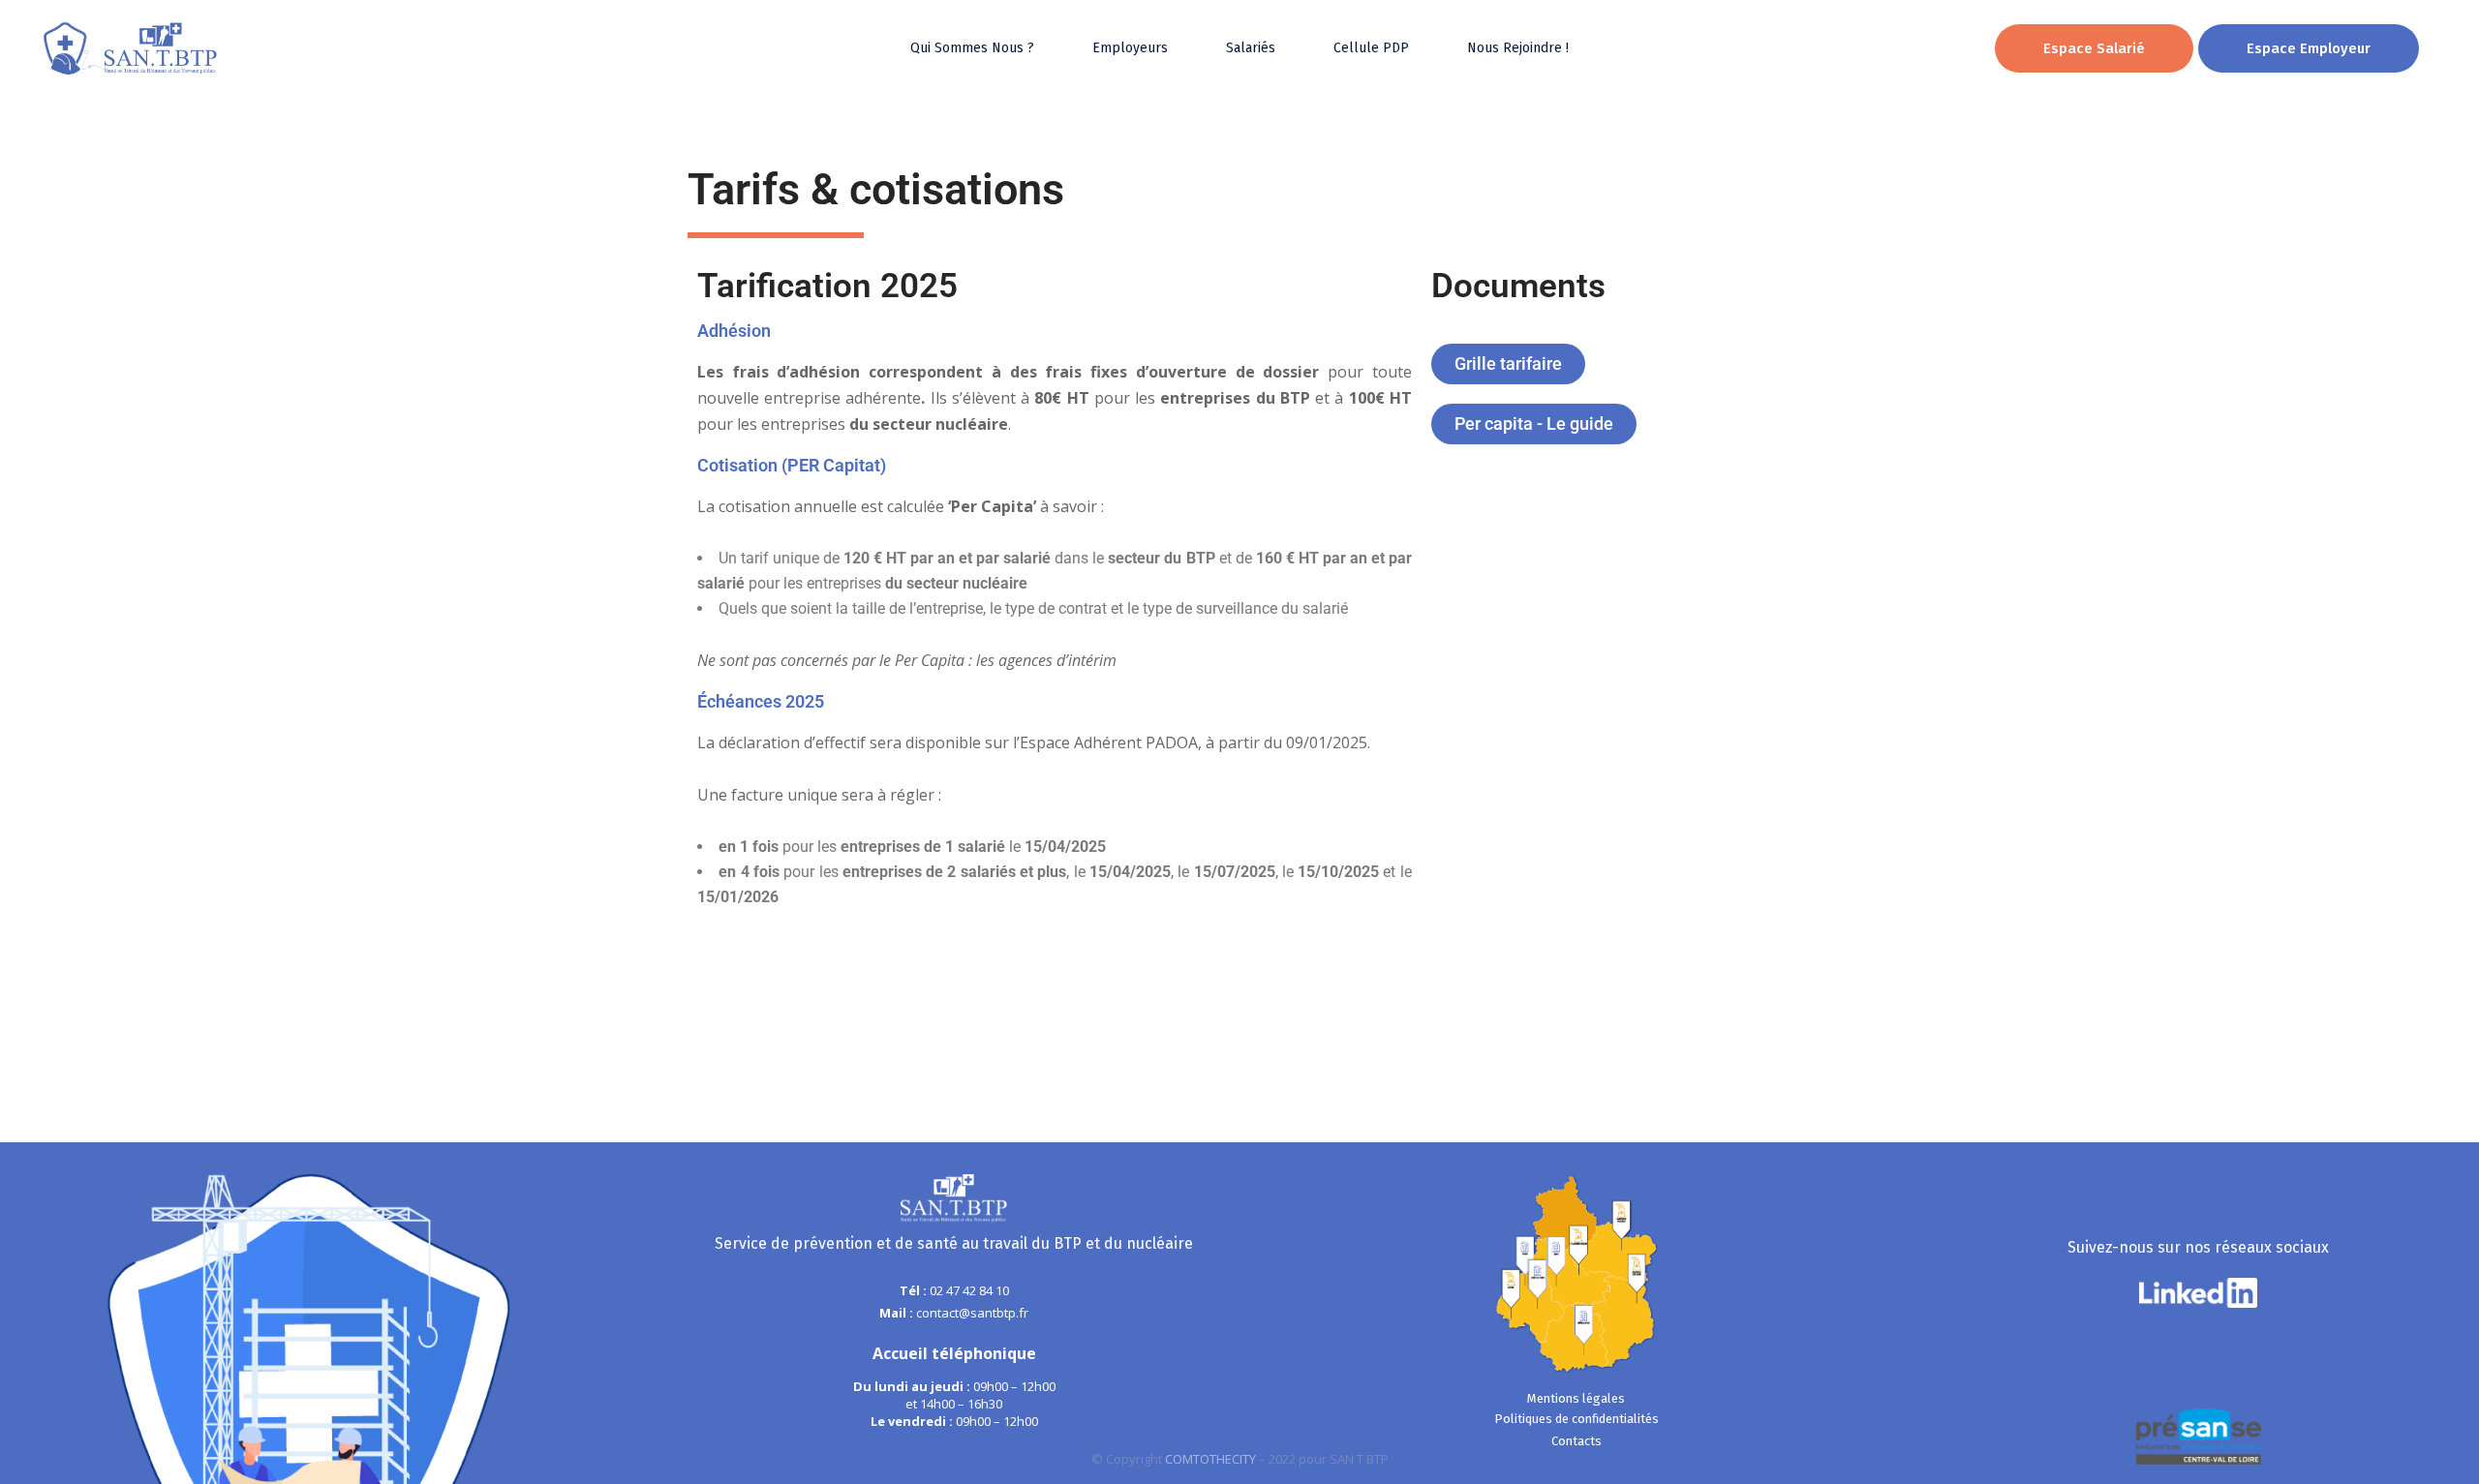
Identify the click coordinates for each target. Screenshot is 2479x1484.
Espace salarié (2094, 48)
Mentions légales (1576, 1398)
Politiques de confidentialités (1576, 1419)
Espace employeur (2309, 48)
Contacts (1576, 1441)
